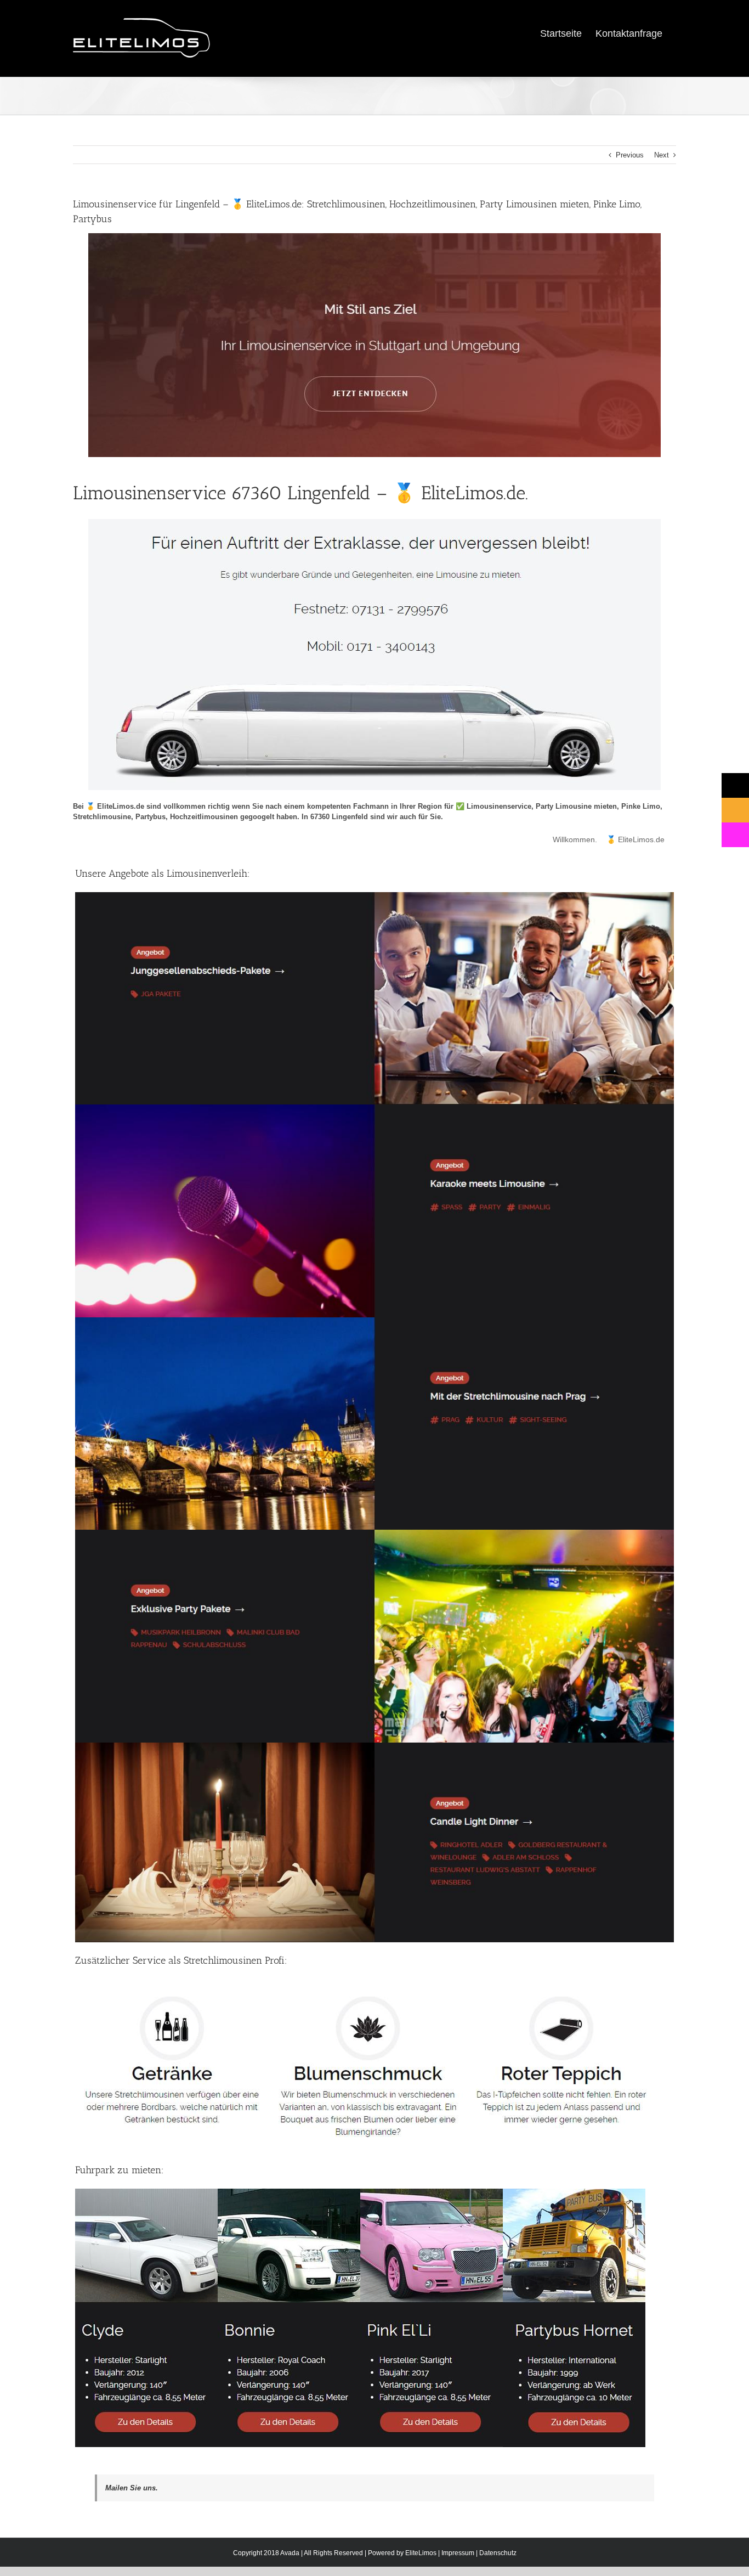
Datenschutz (498, 2553)
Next (662, 155)
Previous (630, 155)
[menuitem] (561, 33)
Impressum (458, 2553)
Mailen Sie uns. (132, 2488)
